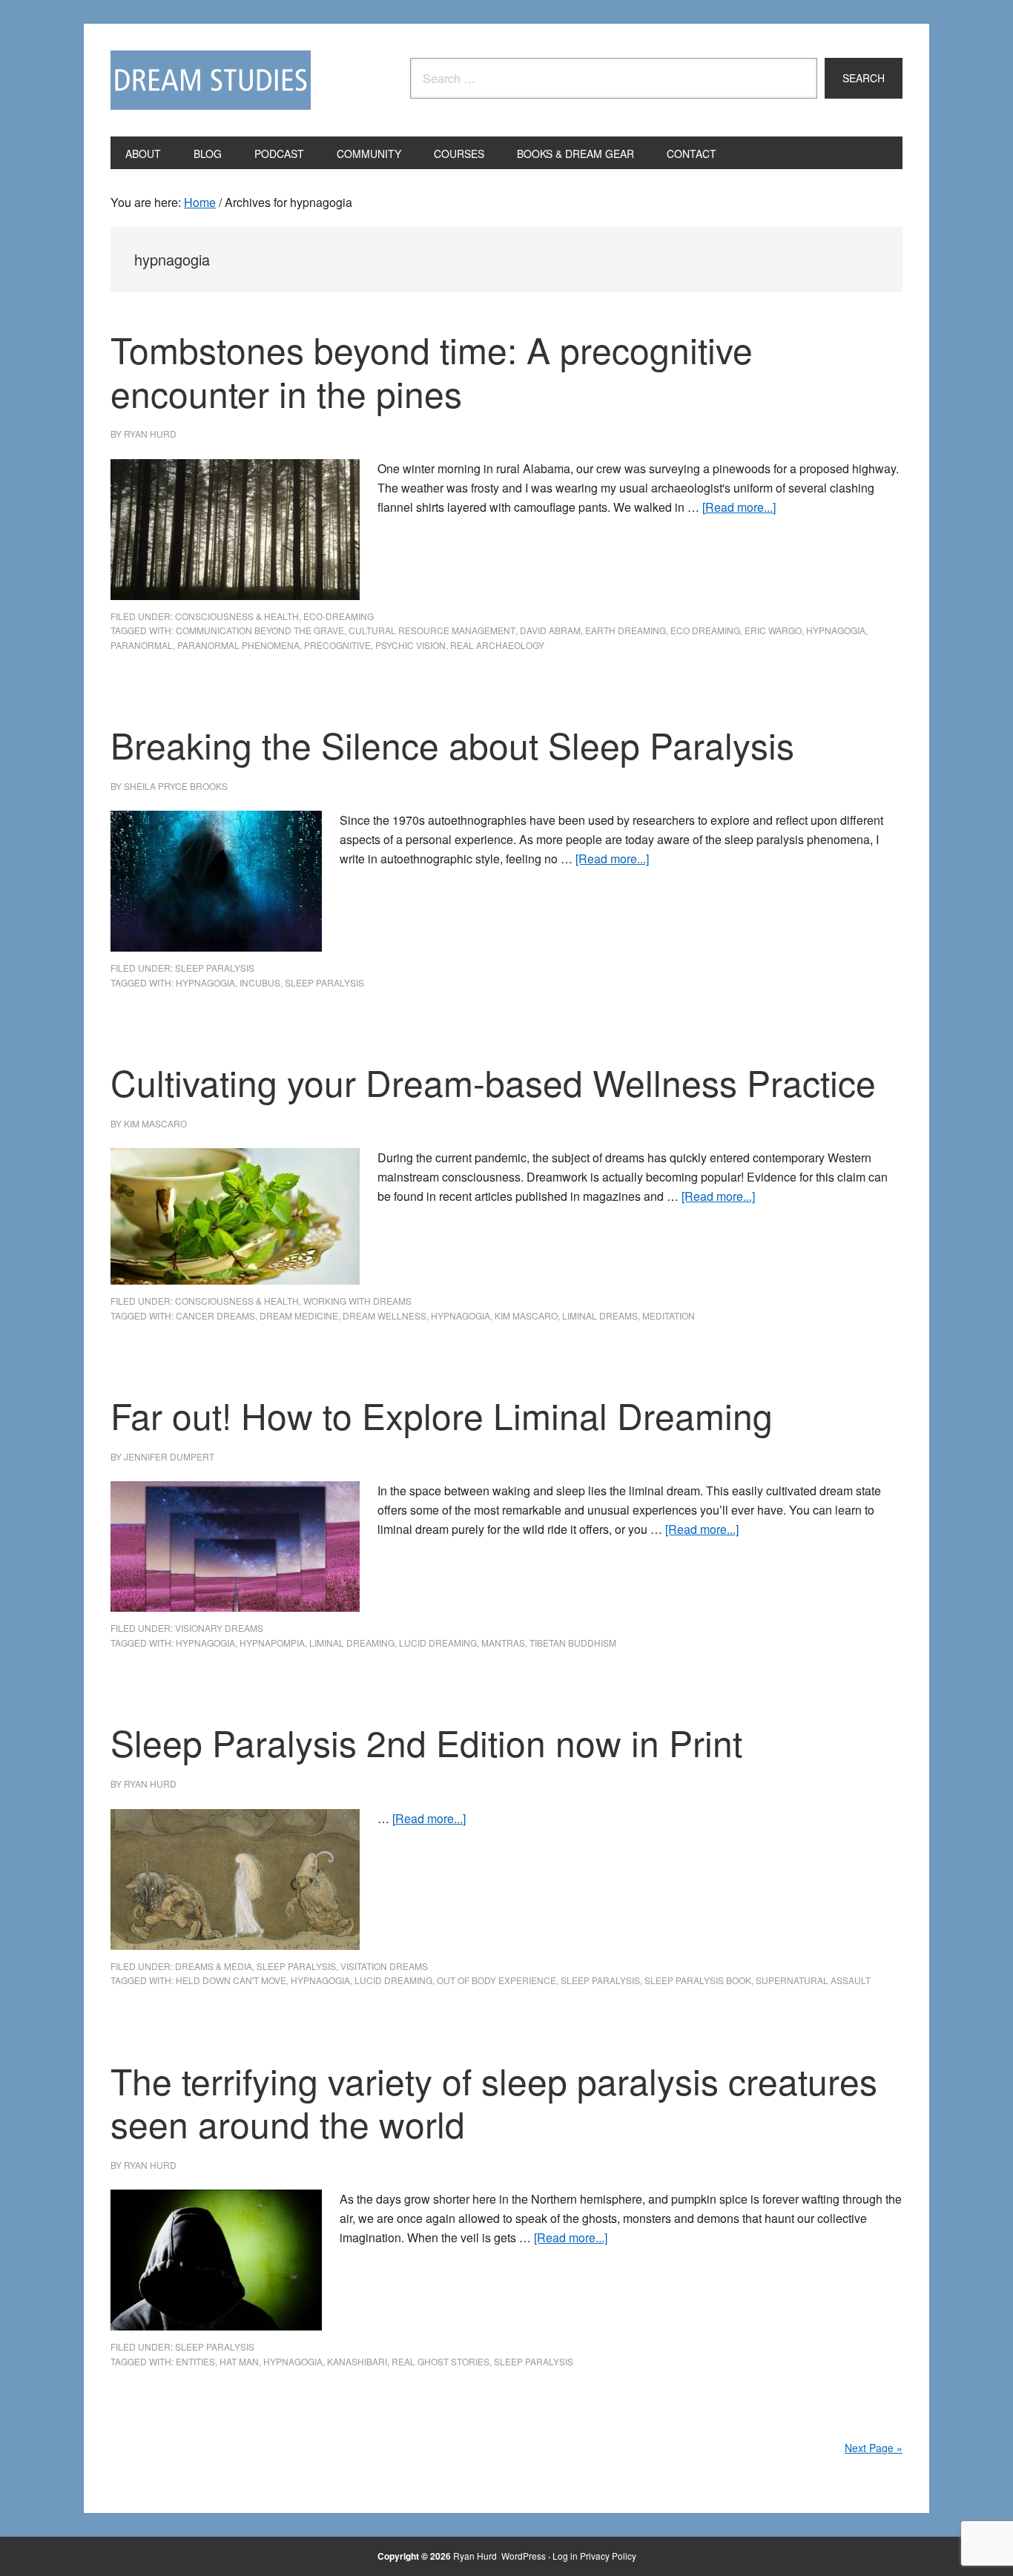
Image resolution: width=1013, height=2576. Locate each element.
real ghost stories (440, 2361)
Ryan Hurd (476, 2556)
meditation (669, 1315)
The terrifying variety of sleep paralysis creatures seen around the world (494, 2102)
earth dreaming (626, 630)
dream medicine (299, 1315)
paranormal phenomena (238, 645)
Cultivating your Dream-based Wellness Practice (493, 1082)
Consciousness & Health (237, 616)
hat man (239, 2361)
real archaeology (497, 645)
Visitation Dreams (384, 1966)
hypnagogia (836, 630)
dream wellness (385, 1315)
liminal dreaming (352, 1643)
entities (195, 2361)
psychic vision (410, 645)
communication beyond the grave (260, 630)
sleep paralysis (215, 968)
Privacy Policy (608, 2556)
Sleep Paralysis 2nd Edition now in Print (426, 1742)
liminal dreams (600, 1315)
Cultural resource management (432, 630)
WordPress (524, 2556)
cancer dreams (215, 1315)
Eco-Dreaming (339, 616)
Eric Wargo (773, 630)
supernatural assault (813, 1980)
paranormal (142, 645)
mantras (503, 1643)
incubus (260, 982)
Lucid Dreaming (438, 1643)
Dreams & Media (214, 1966)
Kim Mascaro (526, 1315)
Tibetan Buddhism (573, 1643)
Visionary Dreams (219, 1628)
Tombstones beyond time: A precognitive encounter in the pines (432, 371)
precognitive (337, 645)
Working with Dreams (357, 1301)
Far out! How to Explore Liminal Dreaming (446, 1415)
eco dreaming (705, 630)
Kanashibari (357, 2361)
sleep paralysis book (698, 1980)
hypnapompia (272, 1643)
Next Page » (874, 2448)
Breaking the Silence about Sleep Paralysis (452, 744)
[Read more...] (739, 507)
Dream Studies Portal (211, 80)
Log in (565, 2556)
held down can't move (231, 1980)
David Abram (550, 630)
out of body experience (496, 1980)
